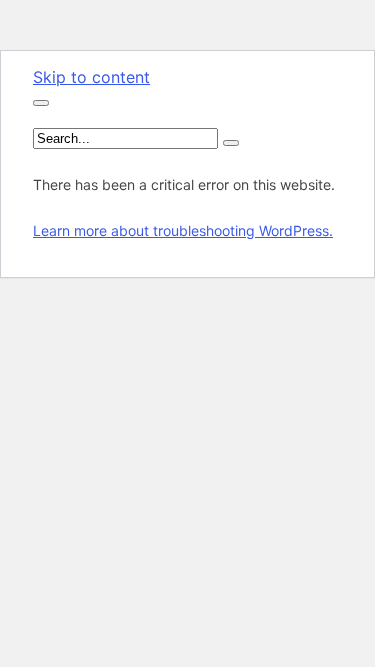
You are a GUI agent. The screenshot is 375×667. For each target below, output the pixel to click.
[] (231, 143)
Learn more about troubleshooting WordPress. (183, 230)
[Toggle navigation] (41, 103)
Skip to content (91, 77)
